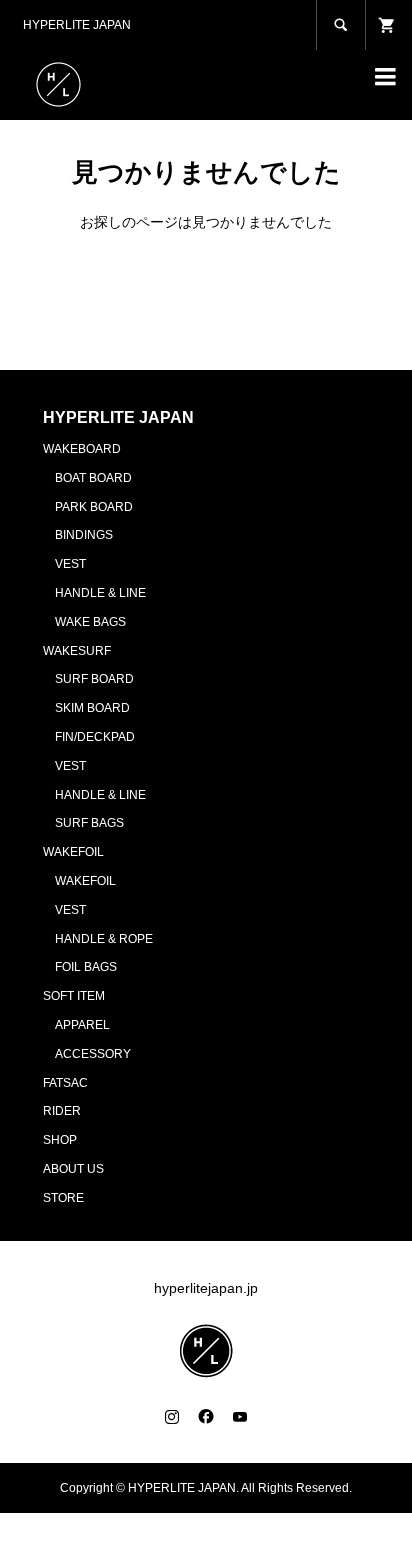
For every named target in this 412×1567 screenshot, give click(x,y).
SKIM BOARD (92, 708)
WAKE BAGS (90, 622)
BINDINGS (84, 535)
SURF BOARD (94, 679)
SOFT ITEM (74, 996)
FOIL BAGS (86, 967)
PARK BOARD (94, 507)
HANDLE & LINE (100, 593)
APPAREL (82, 1025)
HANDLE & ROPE (104, 939)
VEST (70, 564)
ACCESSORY (93, 1054)
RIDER (62, 1111)
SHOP (60, 1140)
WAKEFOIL (73, 852)
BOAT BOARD (93, 478)
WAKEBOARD (82, 449)
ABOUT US (73, 1169)
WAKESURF (77, 651)
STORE (63, 1198)
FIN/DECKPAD (95, 737)
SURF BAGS (89, 823)
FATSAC (65, 1083)
